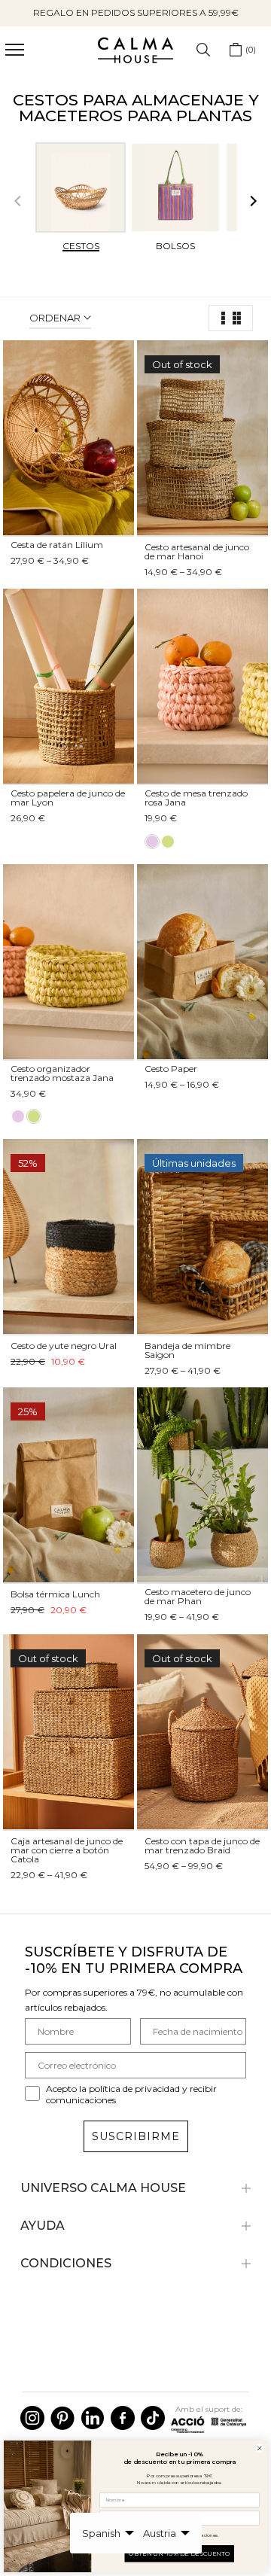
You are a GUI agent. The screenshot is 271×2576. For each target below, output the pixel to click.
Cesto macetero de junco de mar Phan (198, 1596)
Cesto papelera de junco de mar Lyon (68, 798)
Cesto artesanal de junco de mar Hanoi (197, 551)
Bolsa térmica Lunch (55, 1594)
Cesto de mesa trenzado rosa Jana (196, 798)
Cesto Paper (171, 1069)
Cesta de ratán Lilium (57, 545)
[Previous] (19, 202)
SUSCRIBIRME (136, 2136)
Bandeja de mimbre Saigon (187, 1350)
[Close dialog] (260, 2448)
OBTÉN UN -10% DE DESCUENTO (180, 2553)
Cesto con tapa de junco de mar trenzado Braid (202, 1845)
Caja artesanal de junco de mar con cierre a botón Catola (67, 1850)
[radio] (152, 842)
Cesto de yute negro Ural (64, 1346)
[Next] (252, 202)
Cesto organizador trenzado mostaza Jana (62, 1073)
